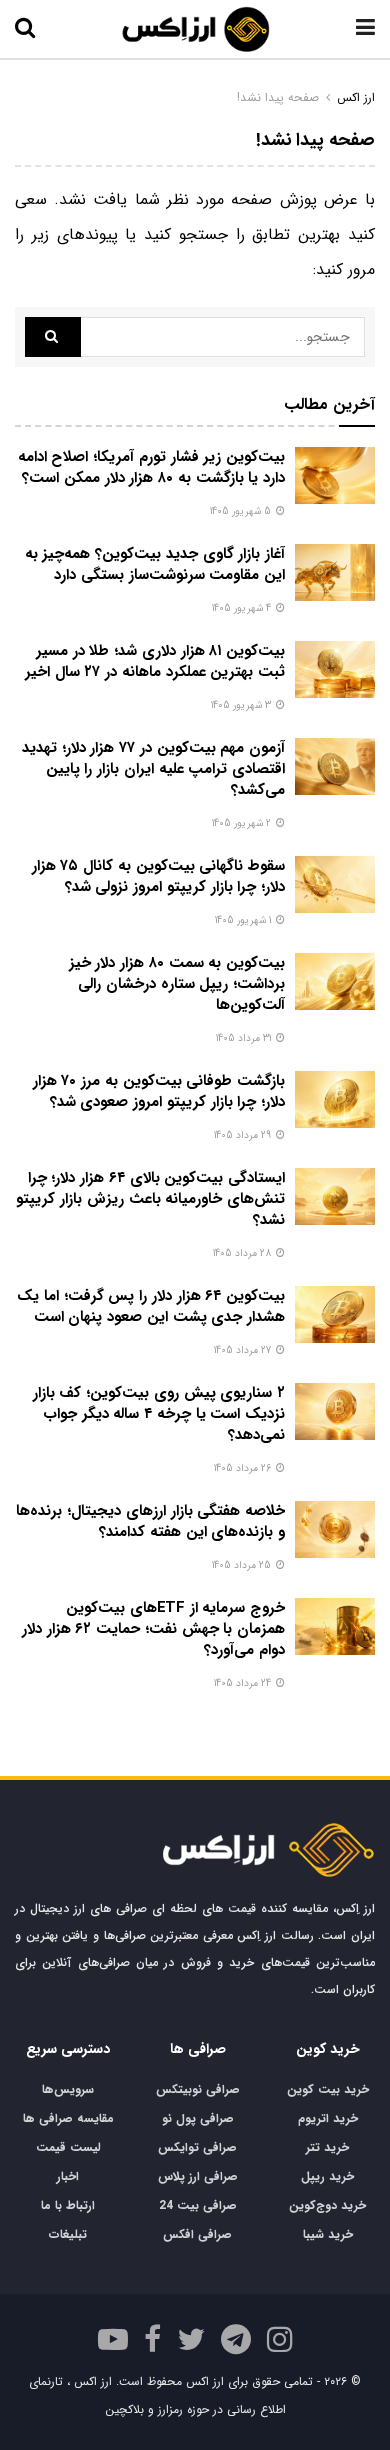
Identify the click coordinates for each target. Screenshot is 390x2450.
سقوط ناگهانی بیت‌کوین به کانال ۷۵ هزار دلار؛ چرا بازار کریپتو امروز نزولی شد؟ (158, 876)
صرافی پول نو (198, 2118)
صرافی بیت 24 (198, 2205)
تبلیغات (68, 2234)
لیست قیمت (68, 2147)
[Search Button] (53, 337)
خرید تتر (327, 2147)
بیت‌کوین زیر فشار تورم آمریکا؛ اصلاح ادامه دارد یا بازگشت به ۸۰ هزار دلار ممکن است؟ (151, 467)
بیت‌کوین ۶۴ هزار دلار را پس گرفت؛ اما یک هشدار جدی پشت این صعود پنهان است (151, 1306)
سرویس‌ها (68, 2089)
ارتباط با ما (68, 2205)
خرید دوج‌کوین (327, 2205)
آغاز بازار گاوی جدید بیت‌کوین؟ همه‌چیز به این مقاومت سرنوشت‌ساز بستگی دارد (155, 564)
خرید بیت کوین (328, 2089)
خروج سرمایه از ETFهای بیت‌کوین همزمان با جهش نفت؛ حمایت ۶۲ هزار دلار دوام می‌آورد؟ (153, 1629)
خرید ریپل (327, 2176)
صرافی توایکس (197, 2147)
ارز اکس (356, 97)
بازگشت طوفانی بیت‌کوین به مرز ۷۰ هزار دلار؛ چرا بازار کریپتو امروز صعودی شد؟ (159, 1091)
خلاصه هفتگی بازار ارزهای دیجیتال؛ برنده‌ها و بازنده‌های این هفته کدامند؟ (150, 1521)
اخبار (68, 2176)
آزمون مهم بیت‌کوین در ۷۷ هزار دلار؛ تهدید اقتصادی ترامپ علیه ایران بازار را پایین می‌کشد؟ (153, 769)
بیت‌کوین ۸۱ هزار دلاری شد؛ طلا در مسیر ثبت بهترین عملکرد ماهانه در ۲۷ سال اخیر (155, 661)
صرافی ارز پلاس (198, 2176)
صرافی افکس (197, 2234)
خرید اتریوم (328, 2118)
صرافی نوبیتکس (198, 2089)
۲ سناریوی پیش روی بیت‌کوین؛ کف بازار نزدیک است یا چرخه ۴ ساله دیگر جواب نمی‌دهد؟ (159, 1414)
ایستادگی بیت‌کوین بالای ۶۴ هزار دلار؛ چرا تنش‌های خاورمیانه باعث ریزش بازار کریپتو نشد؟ (150, 1199)
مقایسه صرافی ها (68, 2118)
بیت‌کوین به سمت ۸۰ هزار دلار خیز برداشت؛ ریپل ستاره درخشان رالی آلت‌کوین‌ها (177, 984)
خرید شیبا (328, 2234)
